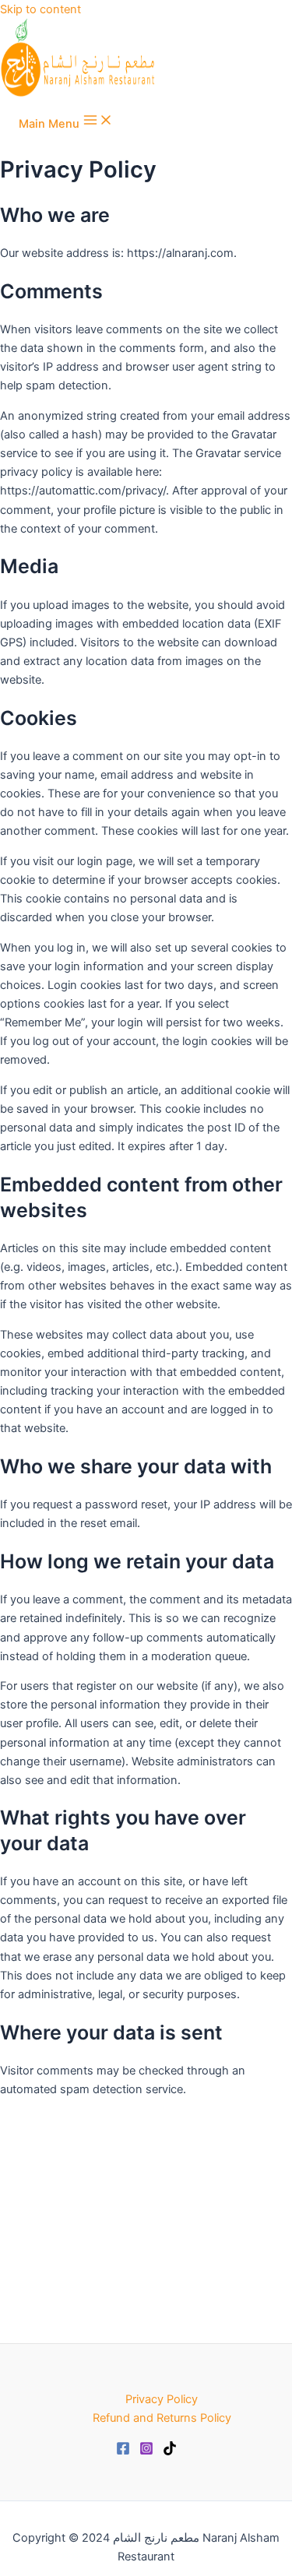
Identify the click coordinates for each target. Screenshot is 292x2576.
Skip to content (40, 9)
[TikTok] (170, 2451)
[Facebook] (123, 2451)
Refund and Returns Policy (162, 2418)
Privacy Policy (162, 2399)
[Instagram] (146, 2451)
